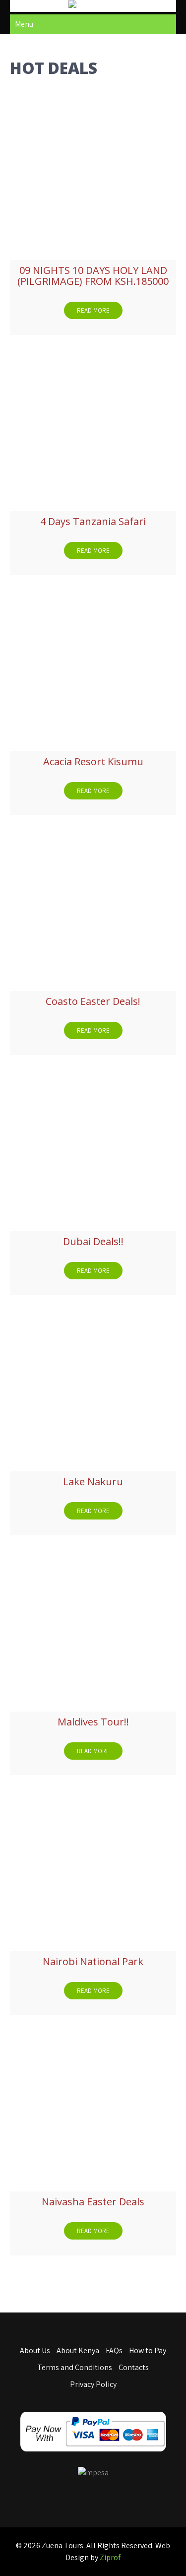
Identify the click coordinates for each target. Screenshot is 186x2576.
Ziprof (110, 2557)
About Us (35, 2350)
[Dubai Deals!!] (93, 1148)
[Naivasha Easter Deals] (93, 2108)
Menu (24, 24)
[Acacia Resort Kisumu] (93, 668)
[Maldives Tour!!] (93, 1628)
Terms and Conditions (75, 2367)
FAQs (114, 2350)
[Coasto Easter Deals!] (93, 908)
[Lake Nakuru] (93, 1388)
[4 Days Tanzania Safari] (93, 428)
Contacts (134, 2367)
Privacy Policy (93, 2384)
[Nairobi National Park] (93, 1868)
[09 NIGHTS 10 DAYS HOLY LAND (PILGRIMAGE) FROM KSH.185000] (93, 177)
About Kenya (78, 2350)
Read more (93, 310)
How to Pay (148, 2350)
